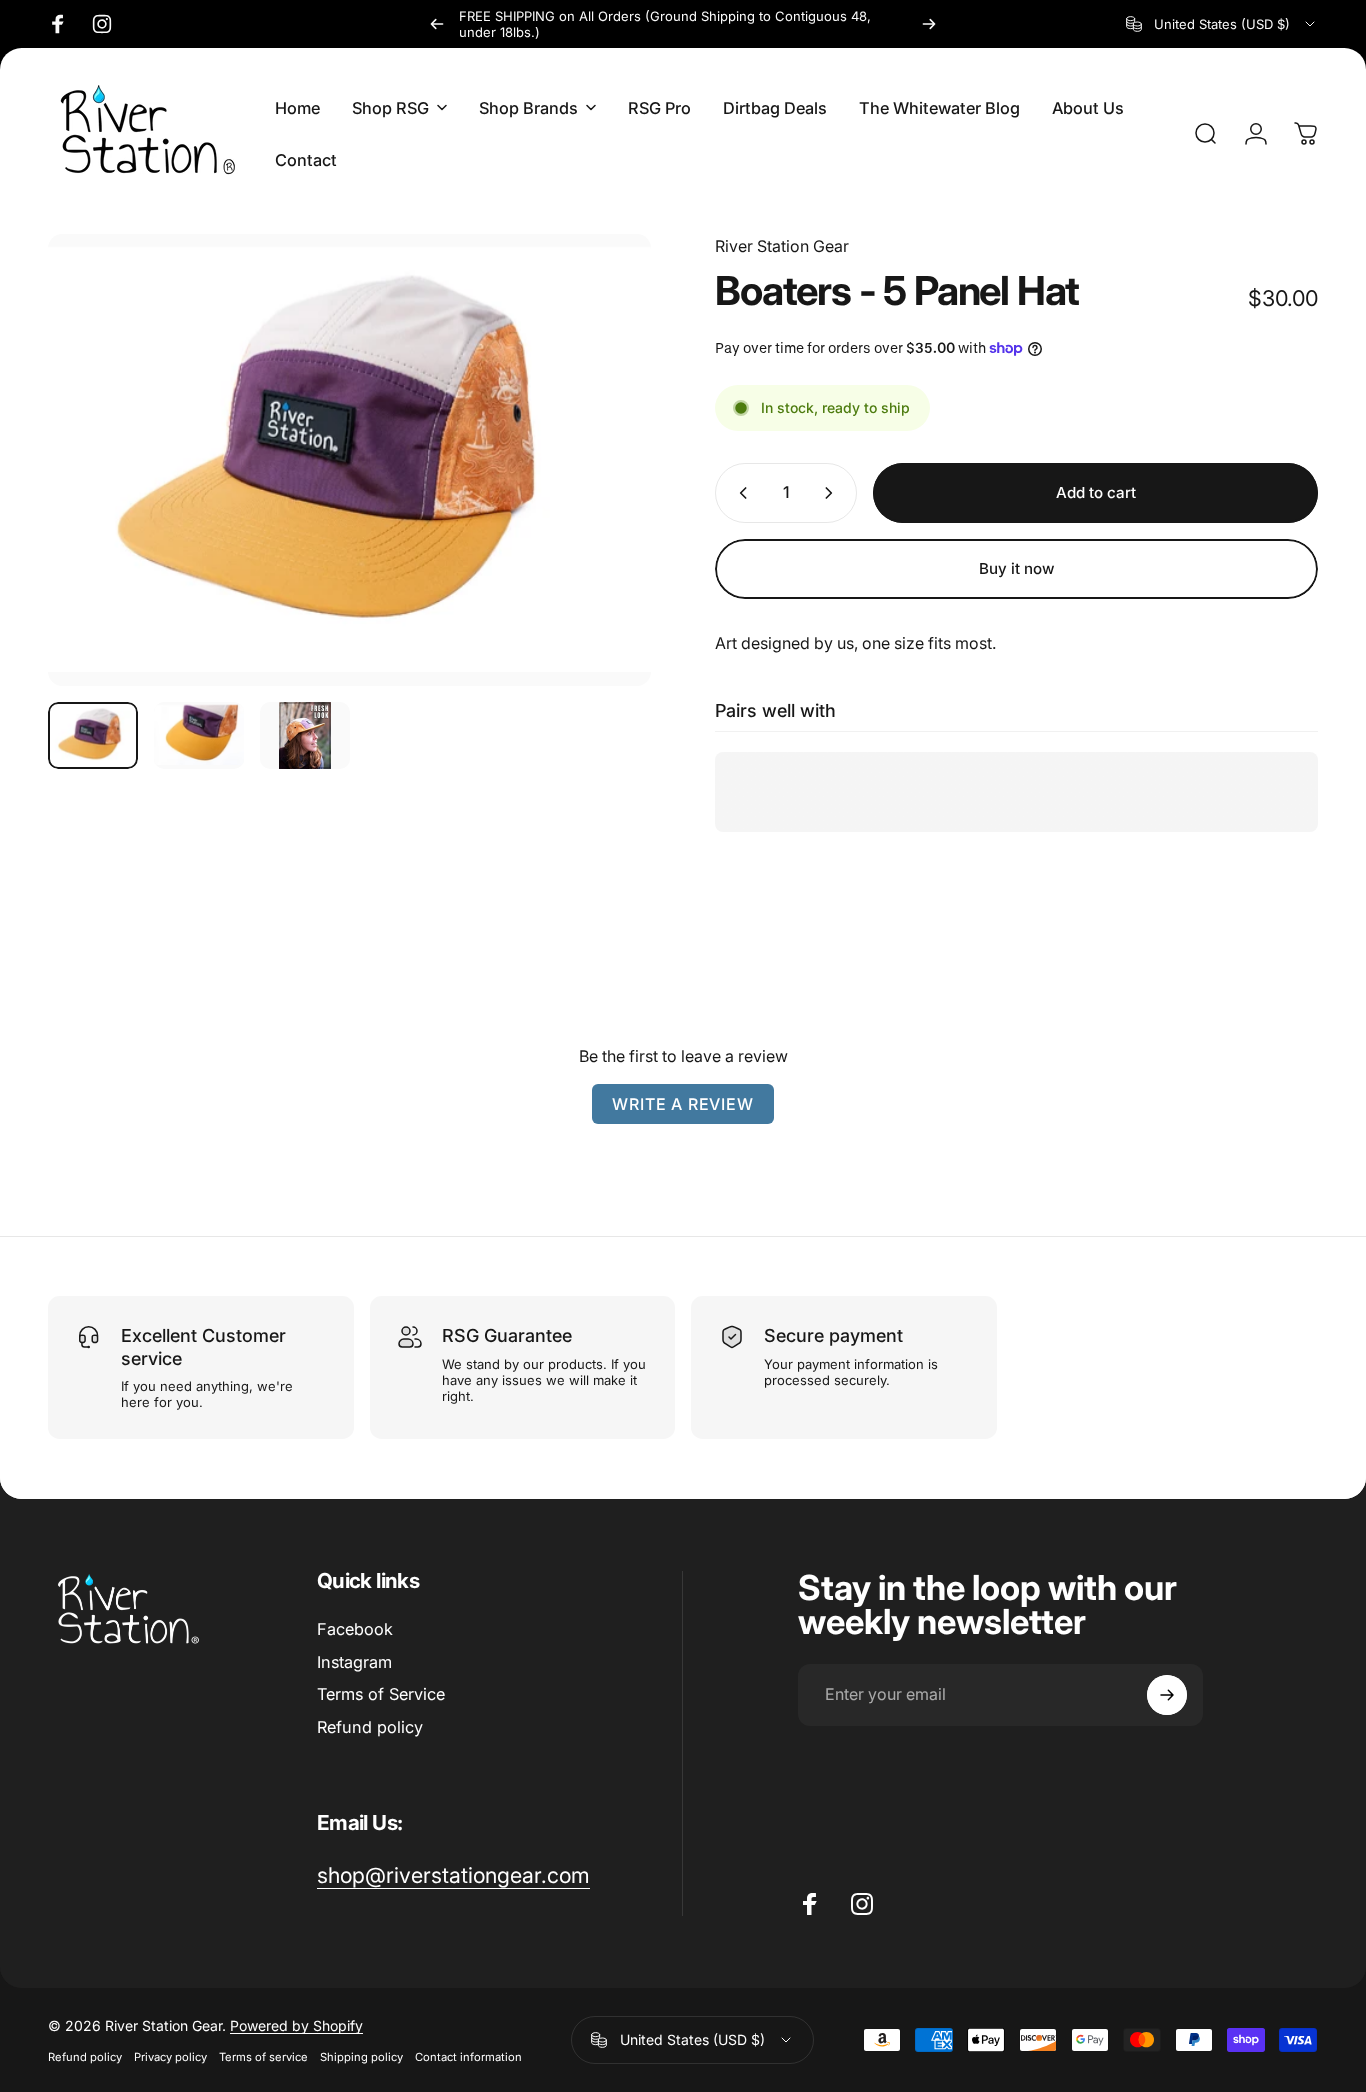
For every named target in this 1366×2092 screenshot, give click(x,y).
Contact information (468, 2057)
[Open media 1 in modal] (349, 460)
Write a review (682, 1104)
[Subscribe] (1167, 1695)
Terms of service (263, 2057)
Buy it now (1017, 568)
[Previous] (437, 24)
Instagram (354, 1662)
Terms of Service (381, 1694)
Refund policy (370, 1727)
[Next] (929, 24)
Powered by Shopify (296, 2025)
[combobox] (1222, 24)
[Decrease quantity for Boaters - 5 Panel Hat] (739, 493)
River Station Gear (782, 246)
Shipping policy (361, 2057)
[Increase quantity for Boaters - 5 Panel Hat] (833, 493)
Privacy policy (170, 2057)
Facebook (355, 1629)
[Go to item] (93, 736)
